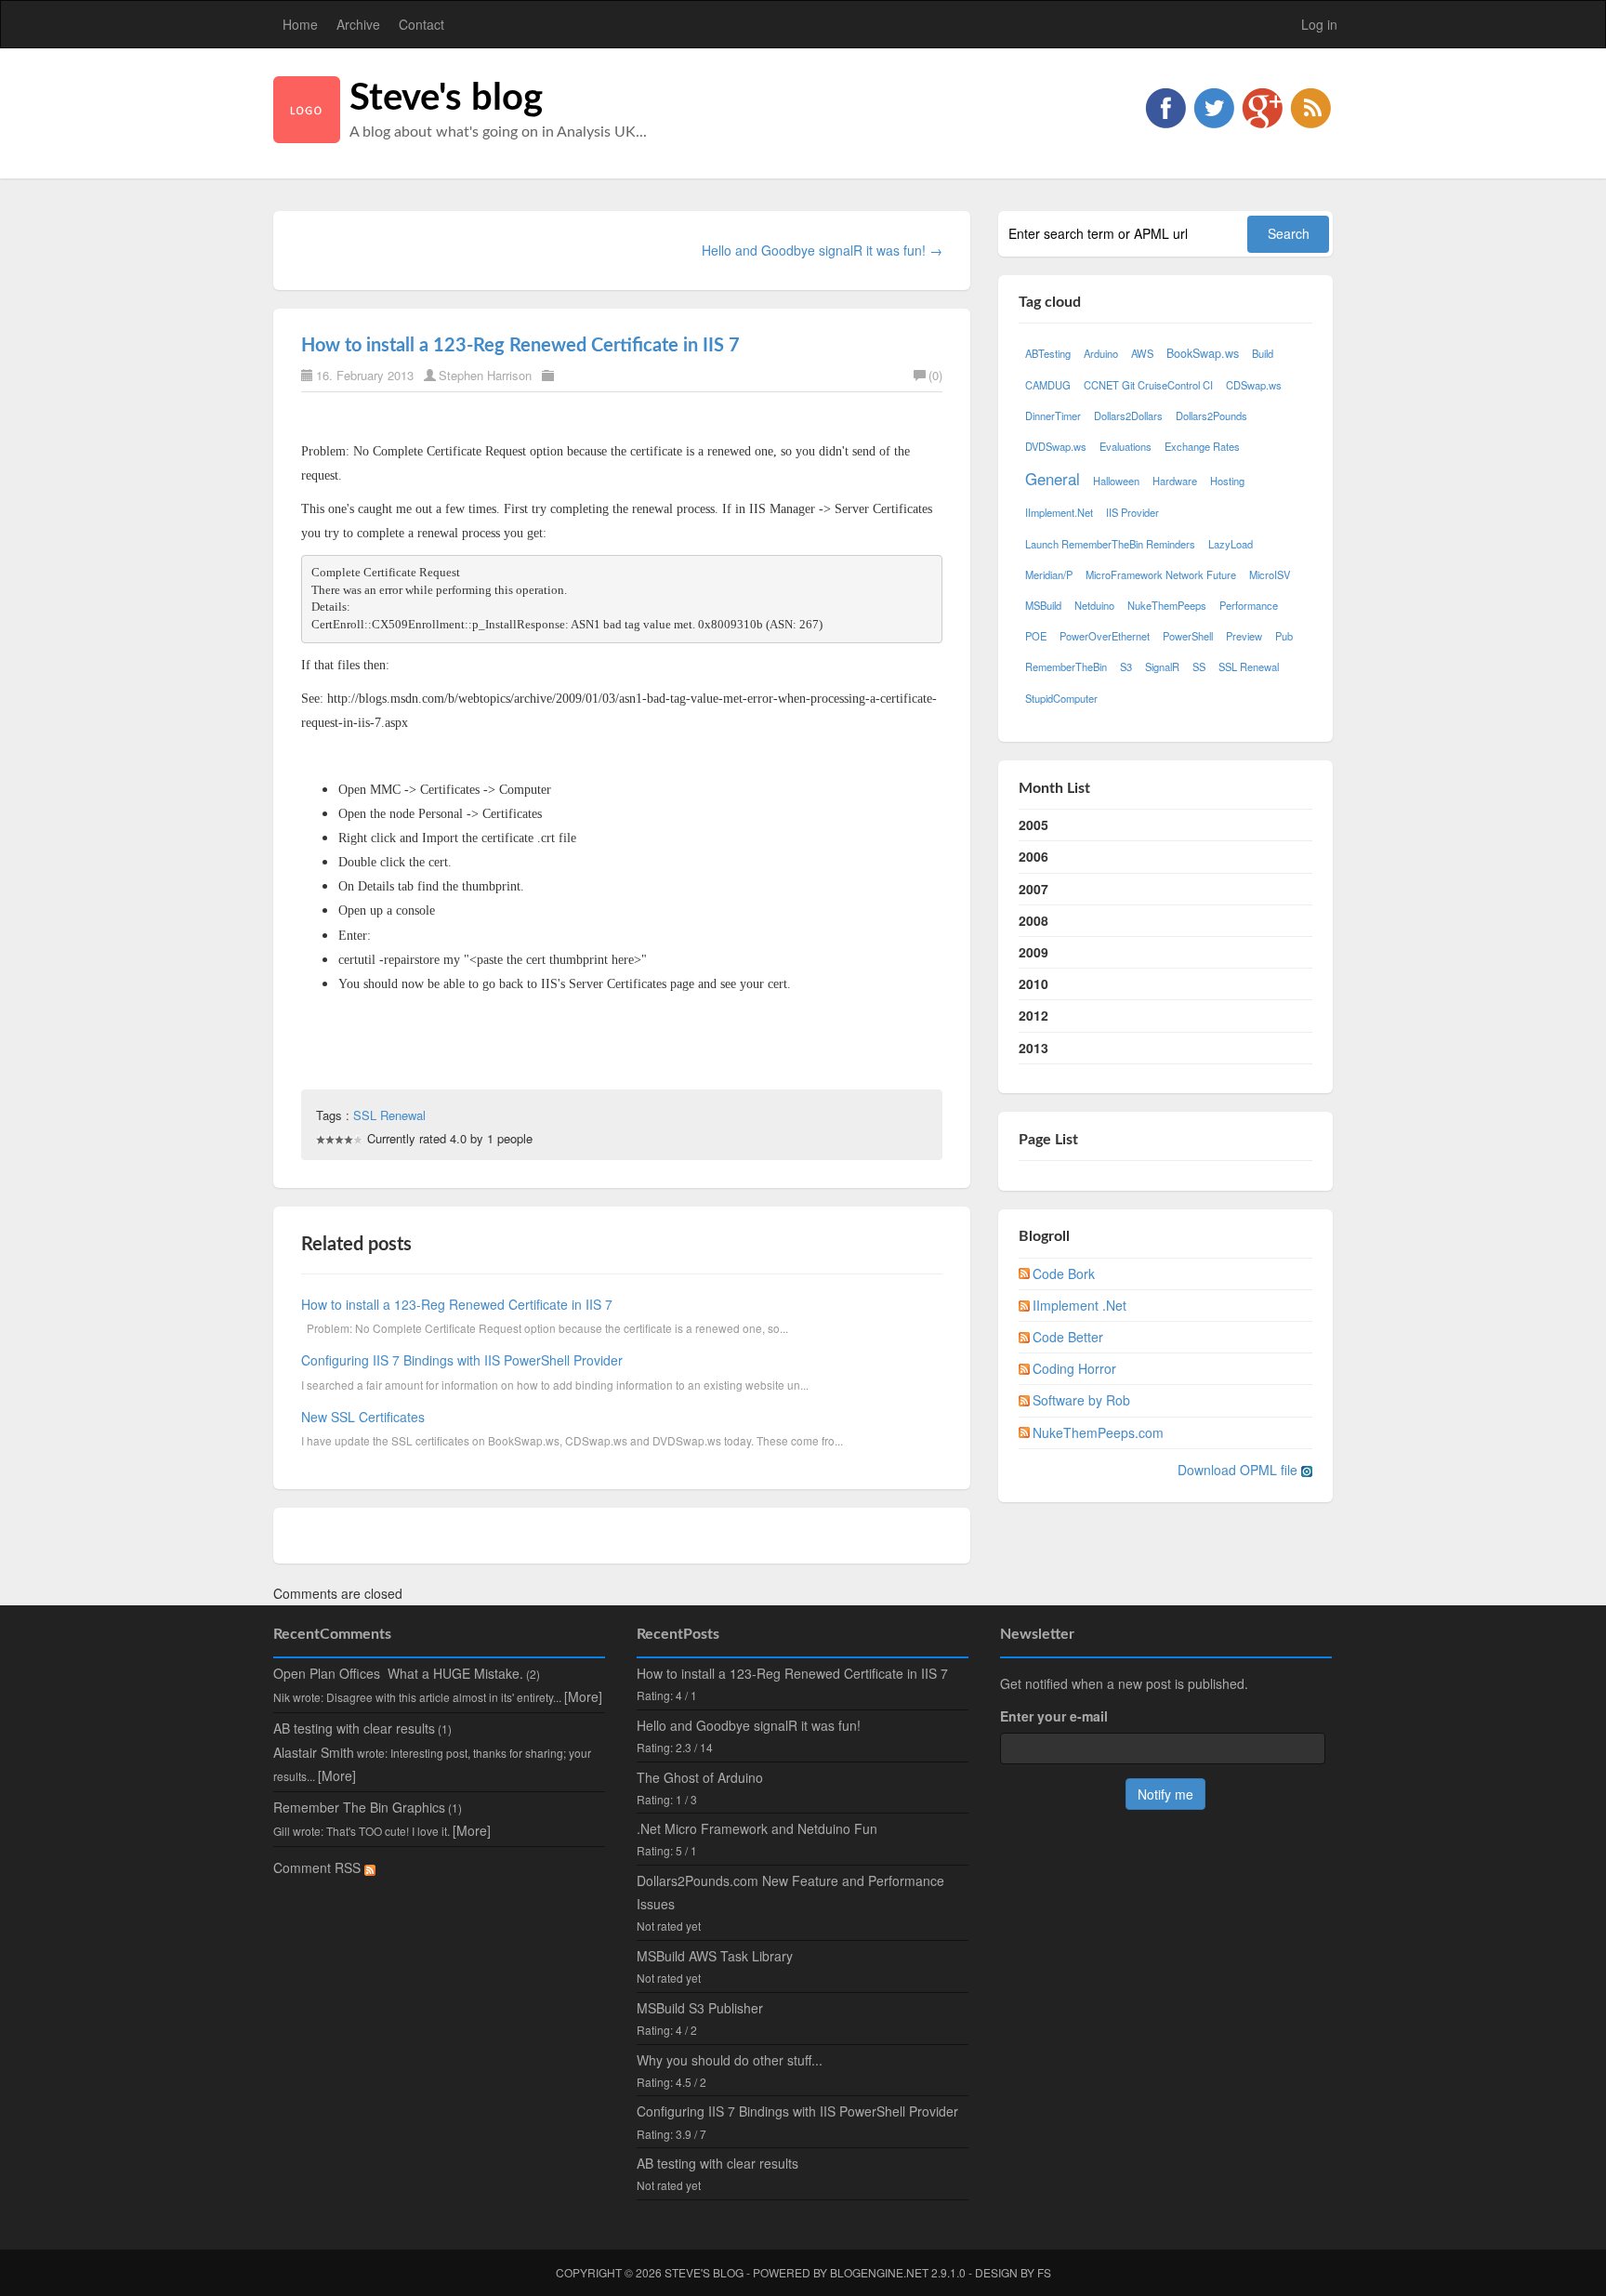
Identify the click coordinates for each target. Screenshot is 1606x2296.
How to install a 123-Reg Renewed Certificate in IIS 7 (520, 346)
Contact (421, 24)
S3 (1126, 666)
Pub (1284, 636)
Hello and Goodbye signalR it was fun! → (822, 250)
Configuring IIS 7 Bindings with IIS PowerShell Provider (462, 1360)
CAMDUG (1048, 385)
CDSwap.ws (1254, 385)
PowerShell (1188, 636)
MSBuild (1043, 605)
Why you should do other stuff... (730, 2060)
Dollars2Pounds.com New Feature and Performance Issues (790, 1892)
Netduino (1094, 605)
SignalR (1162, 666)
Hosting (1227, 481)
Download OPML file (1239, 1470)
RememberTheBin (1066, 666)
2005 (1033, 825)
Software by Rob (1081, 1400)
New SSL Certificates (363, 1417)
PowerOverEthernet (1105, 636)
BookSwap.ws (1203, 353)
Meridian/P (1049, 574)
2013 (1033, 1048)
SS (1199, 666)
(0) (935, 375)
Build (1263, 353)
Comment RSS (319, 1867)
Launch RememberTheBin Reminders (1110, 544)
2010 (1033, 983)
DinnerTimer (1053, 416)
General (1053, 479)
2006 (1033, 856)
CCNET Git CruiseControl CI (1148, 385)
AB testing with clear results (354, 1728)
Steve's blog (446, 99)
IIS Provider (1132, 512)
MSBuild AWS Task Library (715, 1956)
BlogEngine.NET (879, 2272)
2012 (1033, 1015)
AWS (1142, 353)
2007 (1033, 889)
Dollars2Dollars (1128, 416)
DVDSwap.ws (1056, 446)
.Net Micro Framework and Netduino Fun (757, 1828)
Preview (1244, 636)
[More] (583, 1696)
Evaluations (1126, 446)
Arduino (1101, 353)
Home (300, 24)
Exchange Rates (1202, 446)
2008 (1033, 920)
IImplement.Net (1059, 512)
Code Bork (1064, 1273)
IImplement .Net (1079, 1305)
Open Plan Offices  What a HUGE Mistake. (398, 1673)
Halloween (1116, 481)
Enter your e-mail (1054, 1716)
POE (1036, 636)
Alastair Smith (314, 1752)
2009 (1033, 952)
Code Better (1068, 1337)
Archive (358, 24)
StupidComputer (1061, 698)
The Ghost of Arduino (700, 1777)
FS (1044, 2272)
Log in (1319, 24)
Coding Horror (1074, 1368)
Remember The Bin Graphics (359, 1807)
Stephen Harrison (485, 375)
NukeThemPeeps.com (1098, 1432)
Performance (1249, 605)
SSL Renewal (389, 1115)
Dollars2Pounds (1211, 416)
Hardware (1175, 481)
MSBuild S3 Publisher (700, 2008)
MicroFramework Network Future (1161, 574)
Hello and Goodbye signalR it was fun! (749, 1725)
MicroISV (1270, 574)
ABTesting (1048, 353)
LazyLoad (1231, 544)
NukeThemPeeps (1167, 605)
